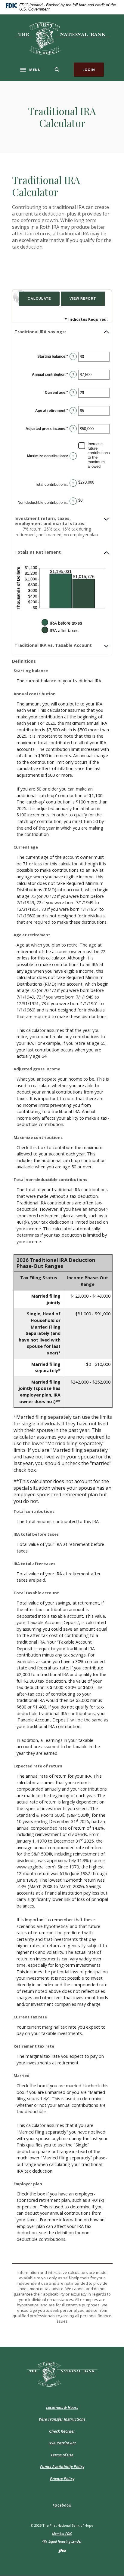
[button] (62, 332)
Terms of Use (62, 2455)
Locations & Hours (62, 2407)
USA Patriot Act (62, 2443)
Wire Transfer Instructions (62, 2419)
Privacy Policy (62, 2479)
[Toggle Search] (57, 70)
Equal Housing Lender (65, 2541)
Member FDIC (62, 2533)
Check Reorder (62, 2431)
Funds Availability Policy (62, 2467)
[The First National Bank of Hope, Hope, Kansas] (62, 38)
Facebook (62, 2505)
